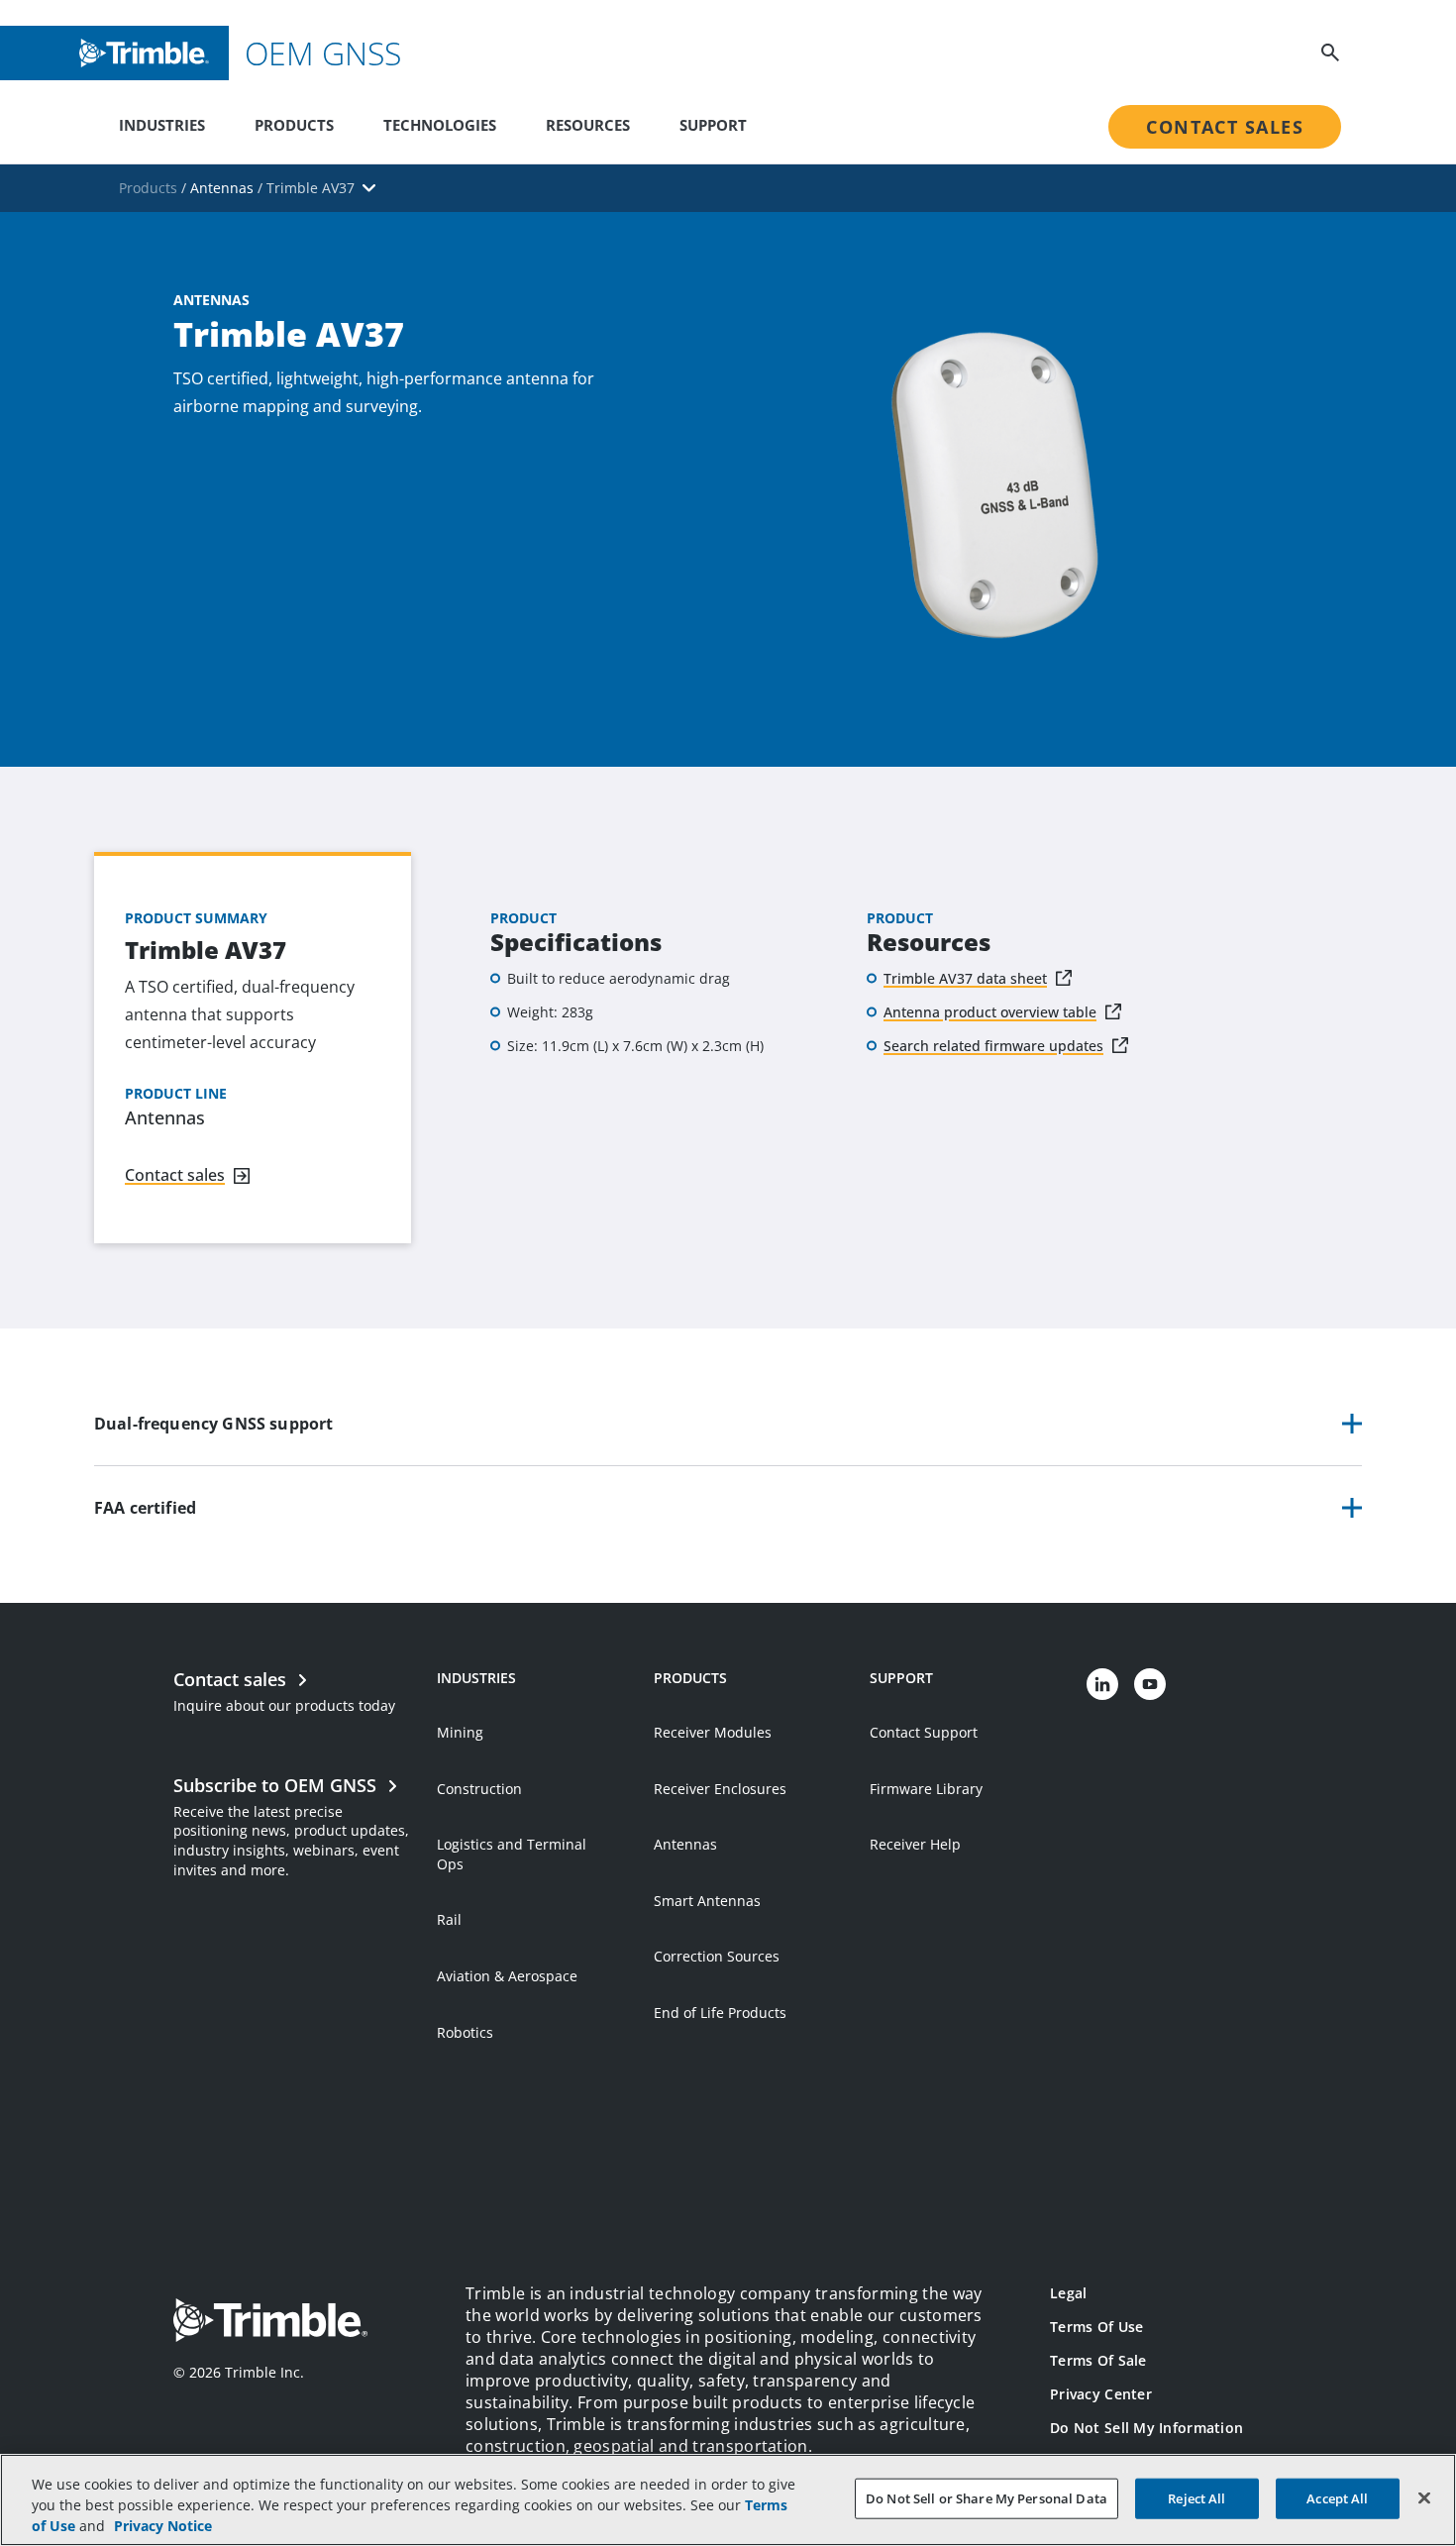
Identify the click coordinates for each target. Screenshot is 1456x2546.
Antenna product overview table (990, 1012)
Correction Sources (717, 1956)
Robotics (465, 2032)
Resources (588, 125)
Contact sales (175, 1175)
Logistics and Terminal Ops (512, 1854)
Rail (449, 1919)
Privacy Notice (163, 2526)
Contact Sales (1225, 127)
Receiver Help (915, 1844)
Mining (460, 1732)
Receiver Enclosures (720, 1789)
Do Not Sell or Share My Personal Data (987, 2497)
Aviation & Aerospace (507, 1976)
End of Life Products (720, 2013)
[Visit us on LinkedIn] (1102, 1684)
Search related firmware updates (993, 1046)
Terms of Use (1096, 2327)
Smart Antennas (707, 1901)
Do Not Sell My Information (1146, 2428)
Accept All (1337, 2497)
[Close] (1424, 2497)
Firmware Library (926, 1789)
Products (294, 125)
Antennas (685, 1844)
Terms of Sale (1098, 2360)
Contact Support (924, 1732)
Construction (479, 1789)
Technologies (440, 125)
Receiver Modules (713, 1732)
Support (713, 125)
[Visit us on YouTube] (1150, 1684)
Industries (162, 125)
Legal (1068, 2293)
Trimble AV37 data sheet (965, 978)
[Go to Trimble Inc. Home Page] (270, 2323)
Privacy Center (1101, 2394)
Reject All (1196, 2497)
